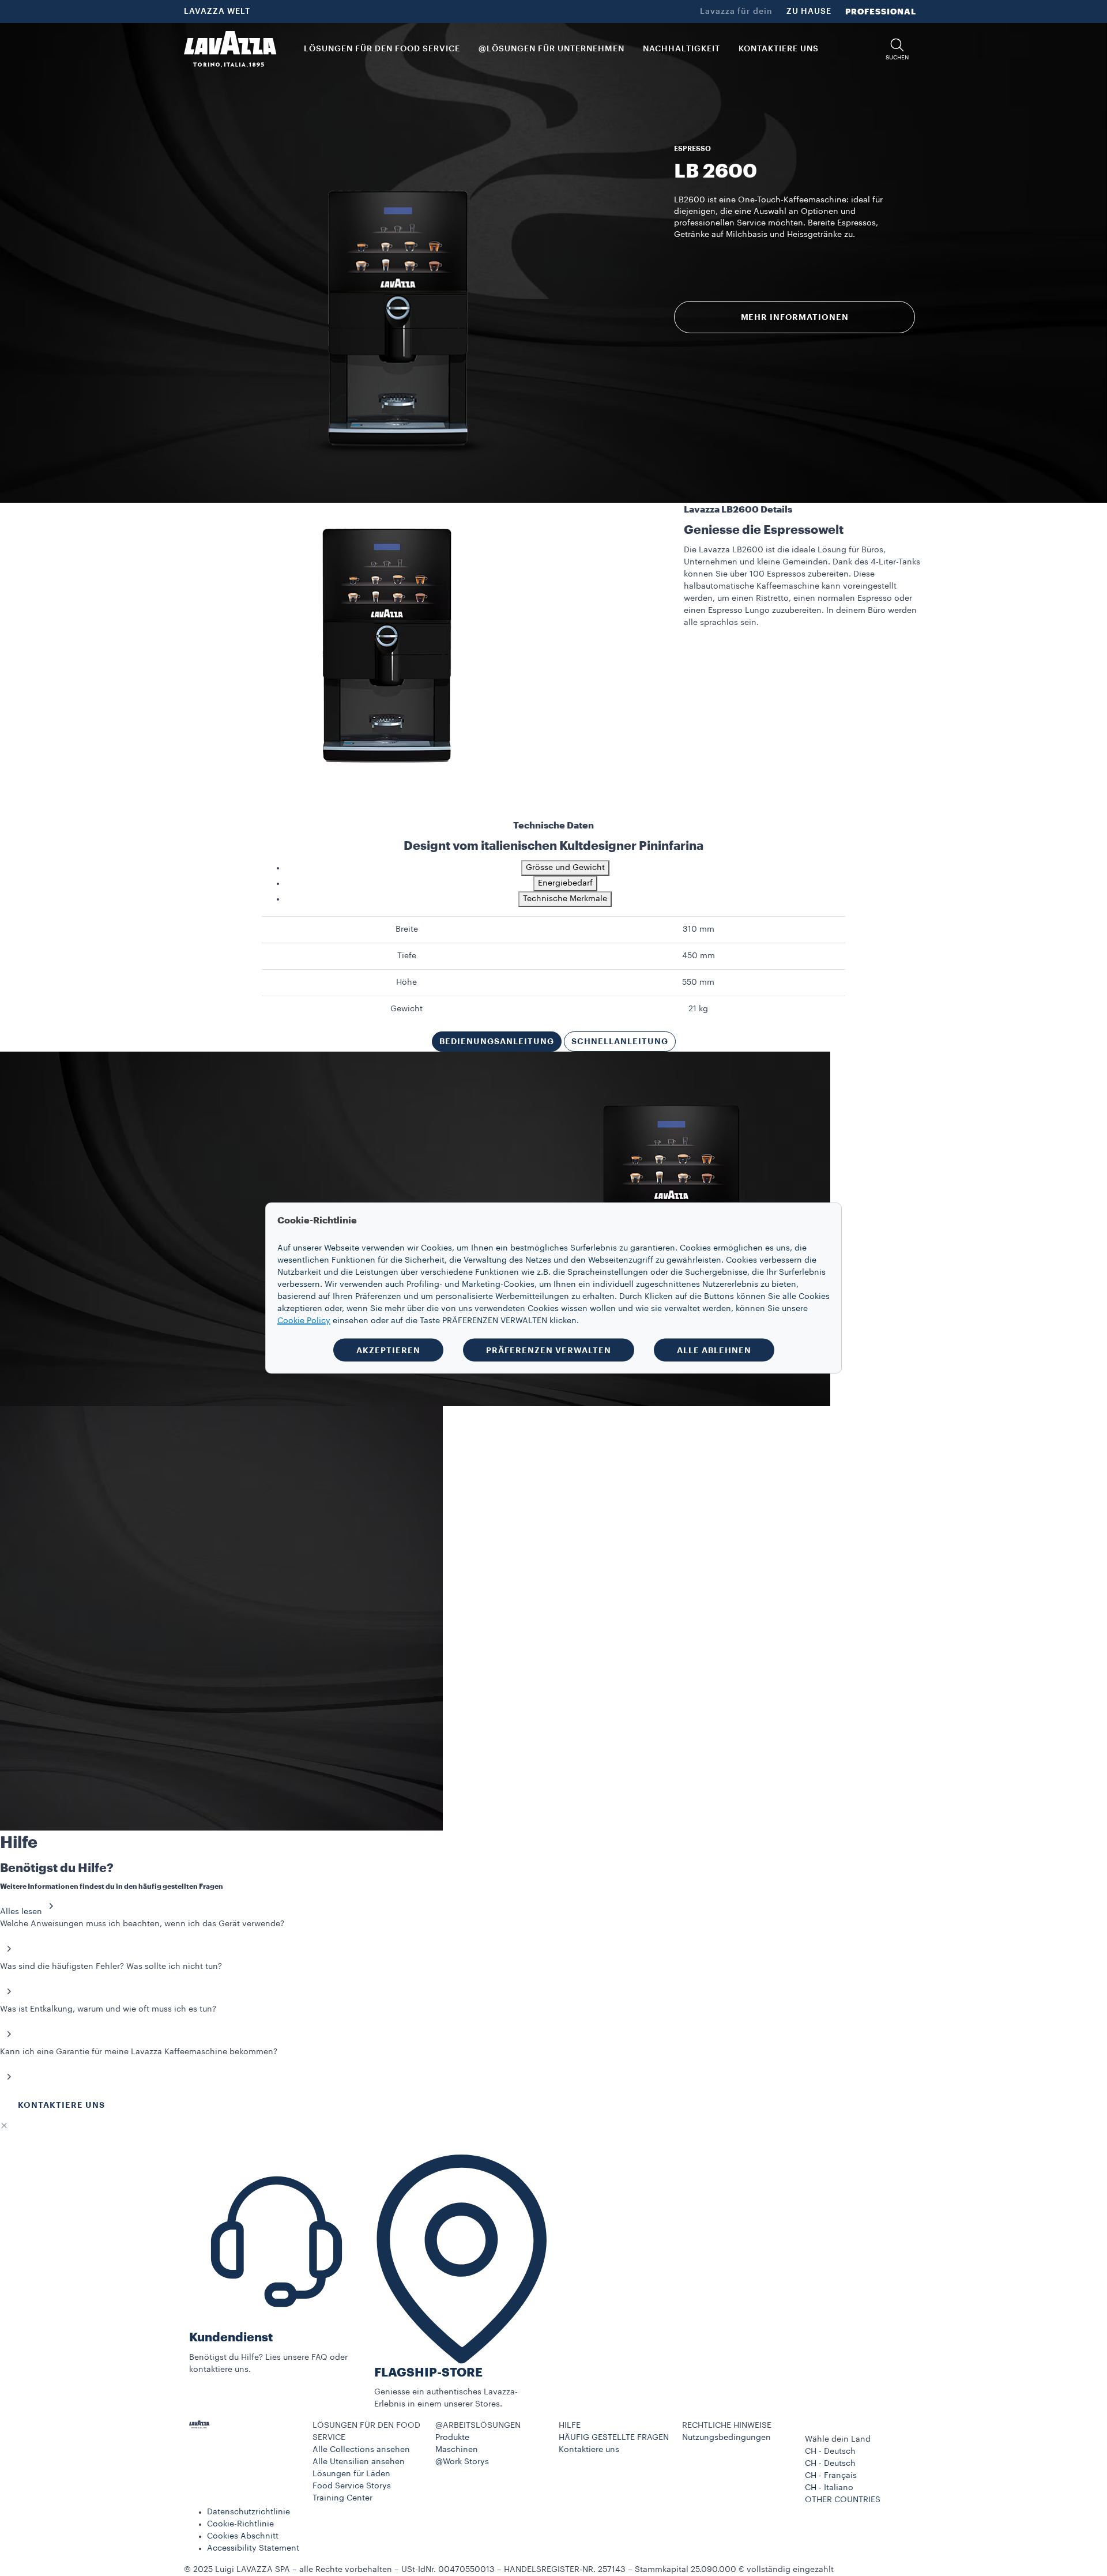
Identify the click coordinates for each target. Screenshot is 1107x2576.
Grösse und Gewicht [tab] (565, 868)
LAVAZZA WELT (217, 12)
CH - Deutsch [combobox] (830, 2451)
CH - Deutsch (830, 2464)
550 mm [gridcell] (698, 982)
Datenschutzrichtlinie (248, 2512)
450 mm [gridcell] (699, 956)
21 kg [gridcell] (698, 1009)
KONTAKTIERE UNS (61, 2105)
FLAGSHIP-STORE (428, 2373)
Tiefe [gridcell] (407, 956)
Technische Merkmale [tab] (565, 899)
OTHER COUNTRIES (843, 2500)
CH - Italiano (829, 2488)
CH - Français (831, 2476)
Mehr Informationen (795, 317)
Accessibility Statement (253, 2548)
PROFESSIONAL (881, 12)
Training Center (342, 2498)
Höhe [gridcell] (406, 982)
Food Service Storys (352, 2486)
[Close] (4, 2126)
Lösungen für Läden (351, 2474)
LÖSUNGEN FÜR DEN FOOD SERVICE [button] (382, 49)
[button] (897, 49)
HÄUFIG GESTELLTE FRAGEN (614, 2438)
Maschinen (457, 2450)
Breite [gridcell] (407, 929)
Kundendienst (231, 2338)
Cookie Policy (304, 1321)
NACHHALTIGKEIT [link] (681, 49)
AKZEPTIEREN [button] (388, 1350)
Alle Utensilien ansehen (359, 2462)
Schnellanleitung (620, 1041)
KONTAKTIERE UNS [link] (779, 49)
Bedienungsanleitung (497, 1041)
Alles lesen (21, 1912)
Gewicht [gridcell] (406, 1009)
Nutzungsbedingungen (726, 2438)
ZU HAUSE (809, 12)
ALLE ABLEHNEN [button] (714, 1350)
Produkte (452, 2438)
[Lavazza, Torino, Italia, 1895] (230, 49)
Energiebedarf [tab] (565, 883)
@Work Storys (462, 2462)
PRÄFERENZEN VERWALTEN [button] (549, 1350)
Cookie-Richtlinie (240, 2524)
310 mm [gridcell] (699, 929)
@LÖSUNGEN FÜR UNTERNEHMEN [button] (551, 49)
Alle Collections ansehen (361, 2450)
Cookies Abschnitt (243, 2536)
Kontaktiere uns (589, 2450)
